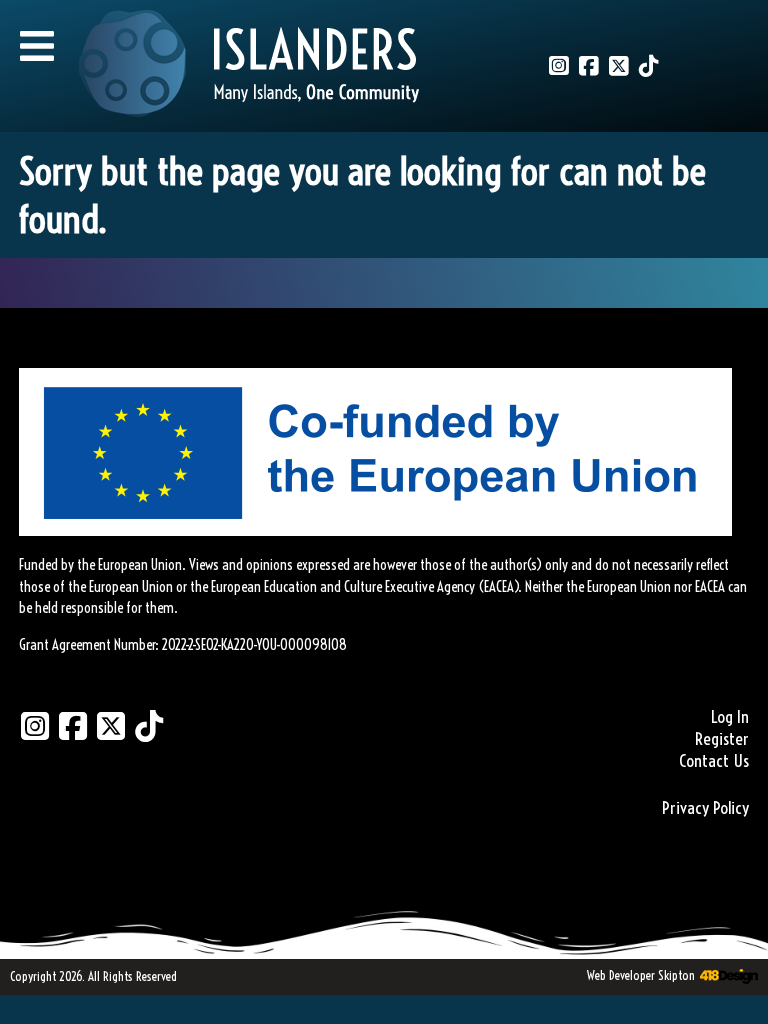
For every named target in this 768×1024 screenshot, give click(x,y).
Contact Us (714, 761)
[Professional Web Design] (726, 977)
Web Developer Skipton (641, 975)
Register (722, 739)
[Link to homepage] (249, 66)
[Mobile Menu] (37, 46)
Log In (730, 717)
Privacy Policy (705, 808)
